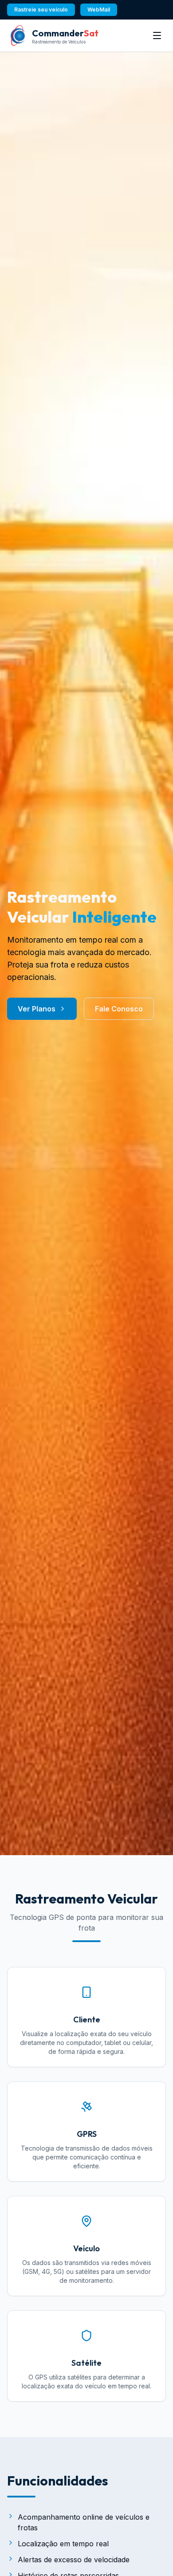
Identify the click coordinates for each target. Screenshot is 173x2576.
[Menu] (157, 35)
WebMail (99, 10)
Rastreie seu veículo (41, 10)
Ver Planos (37, 1009)
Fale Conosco (119, 1009)
